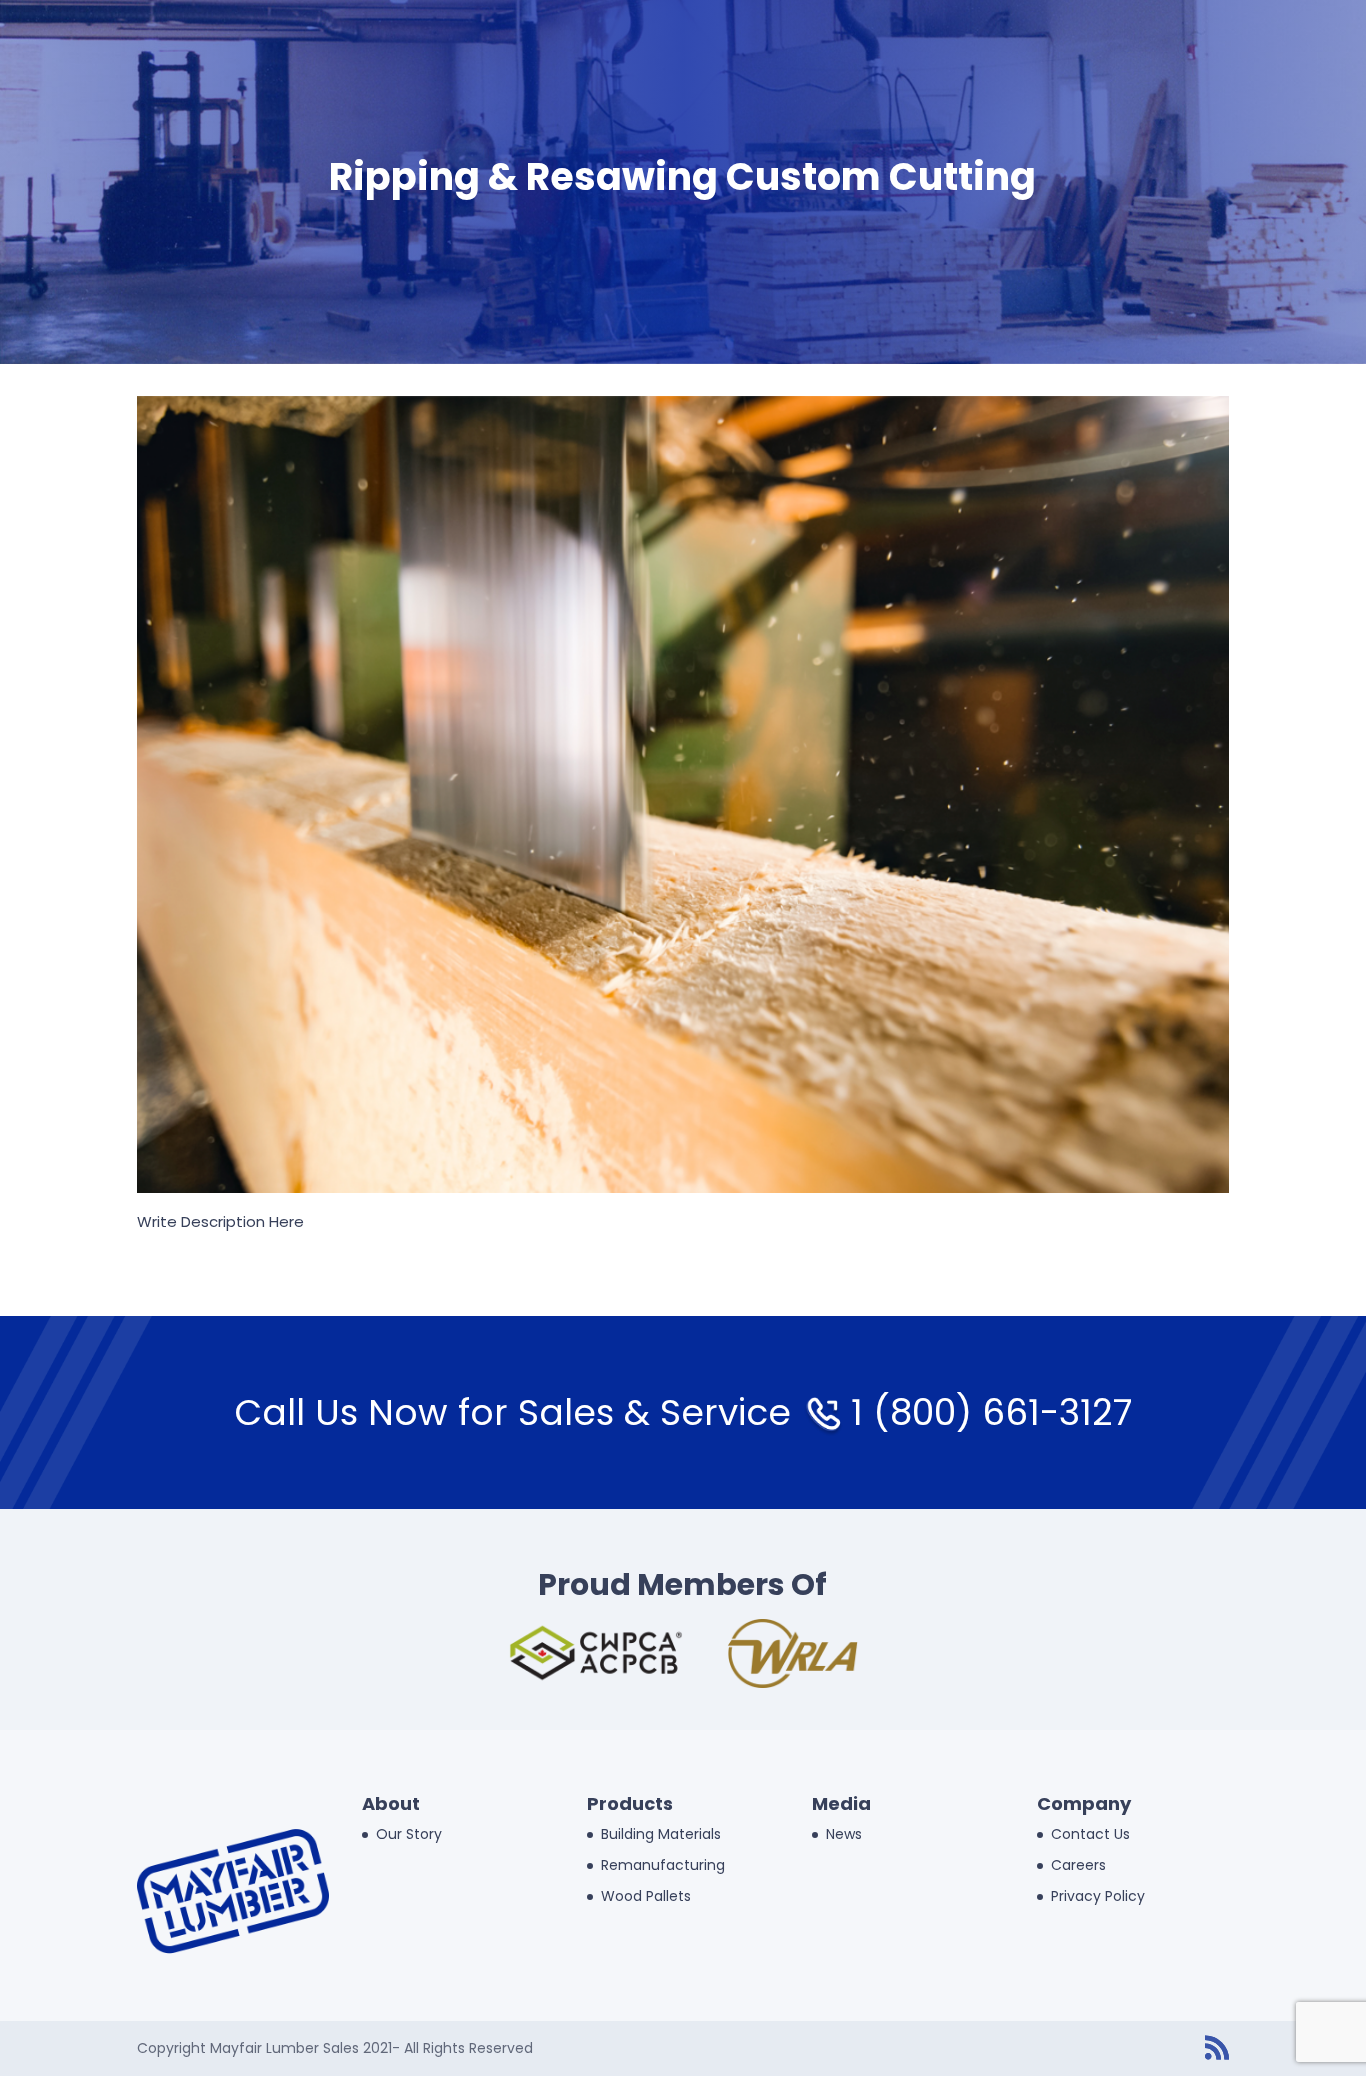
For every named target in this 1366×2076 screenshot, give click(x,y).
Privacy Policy (1098, 1896)
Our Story (409, 1834)
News (844, 1834)
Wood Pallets (646, 1896)
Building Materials (661, 1834)
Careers (1078, 1865)
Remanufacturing (663, 1865)
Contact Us (1090, 1834)
